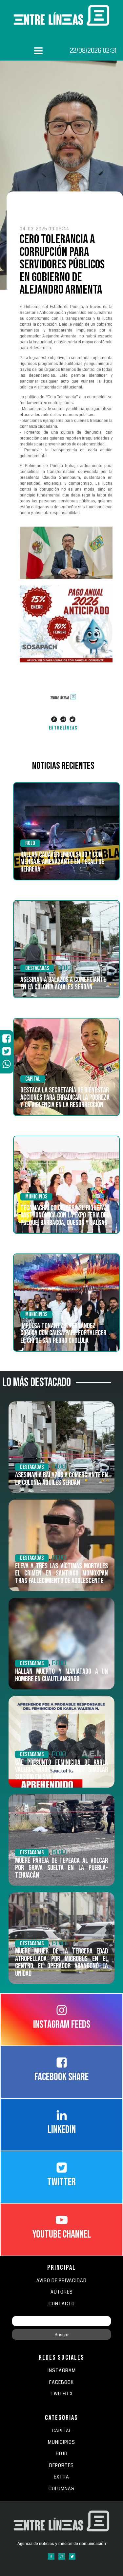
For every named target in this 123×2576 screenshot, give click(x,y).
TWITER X (62, 2394)
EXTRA (61, 2477)
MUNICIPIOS (61, 2442)
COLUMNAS (61, 2489)
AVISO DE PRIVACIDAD (61, 2281)
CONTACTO (62, 2304)
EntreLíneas (63, 728)
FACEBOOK (61, 2382)
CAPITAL (62, 2431)
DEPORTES (61, 2466)
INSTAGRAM (62, 2371)
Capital (33, 1079)
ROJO (30, 843)
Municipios (36, 1197)
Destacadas (37, 968)
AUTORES (62, 2292)
